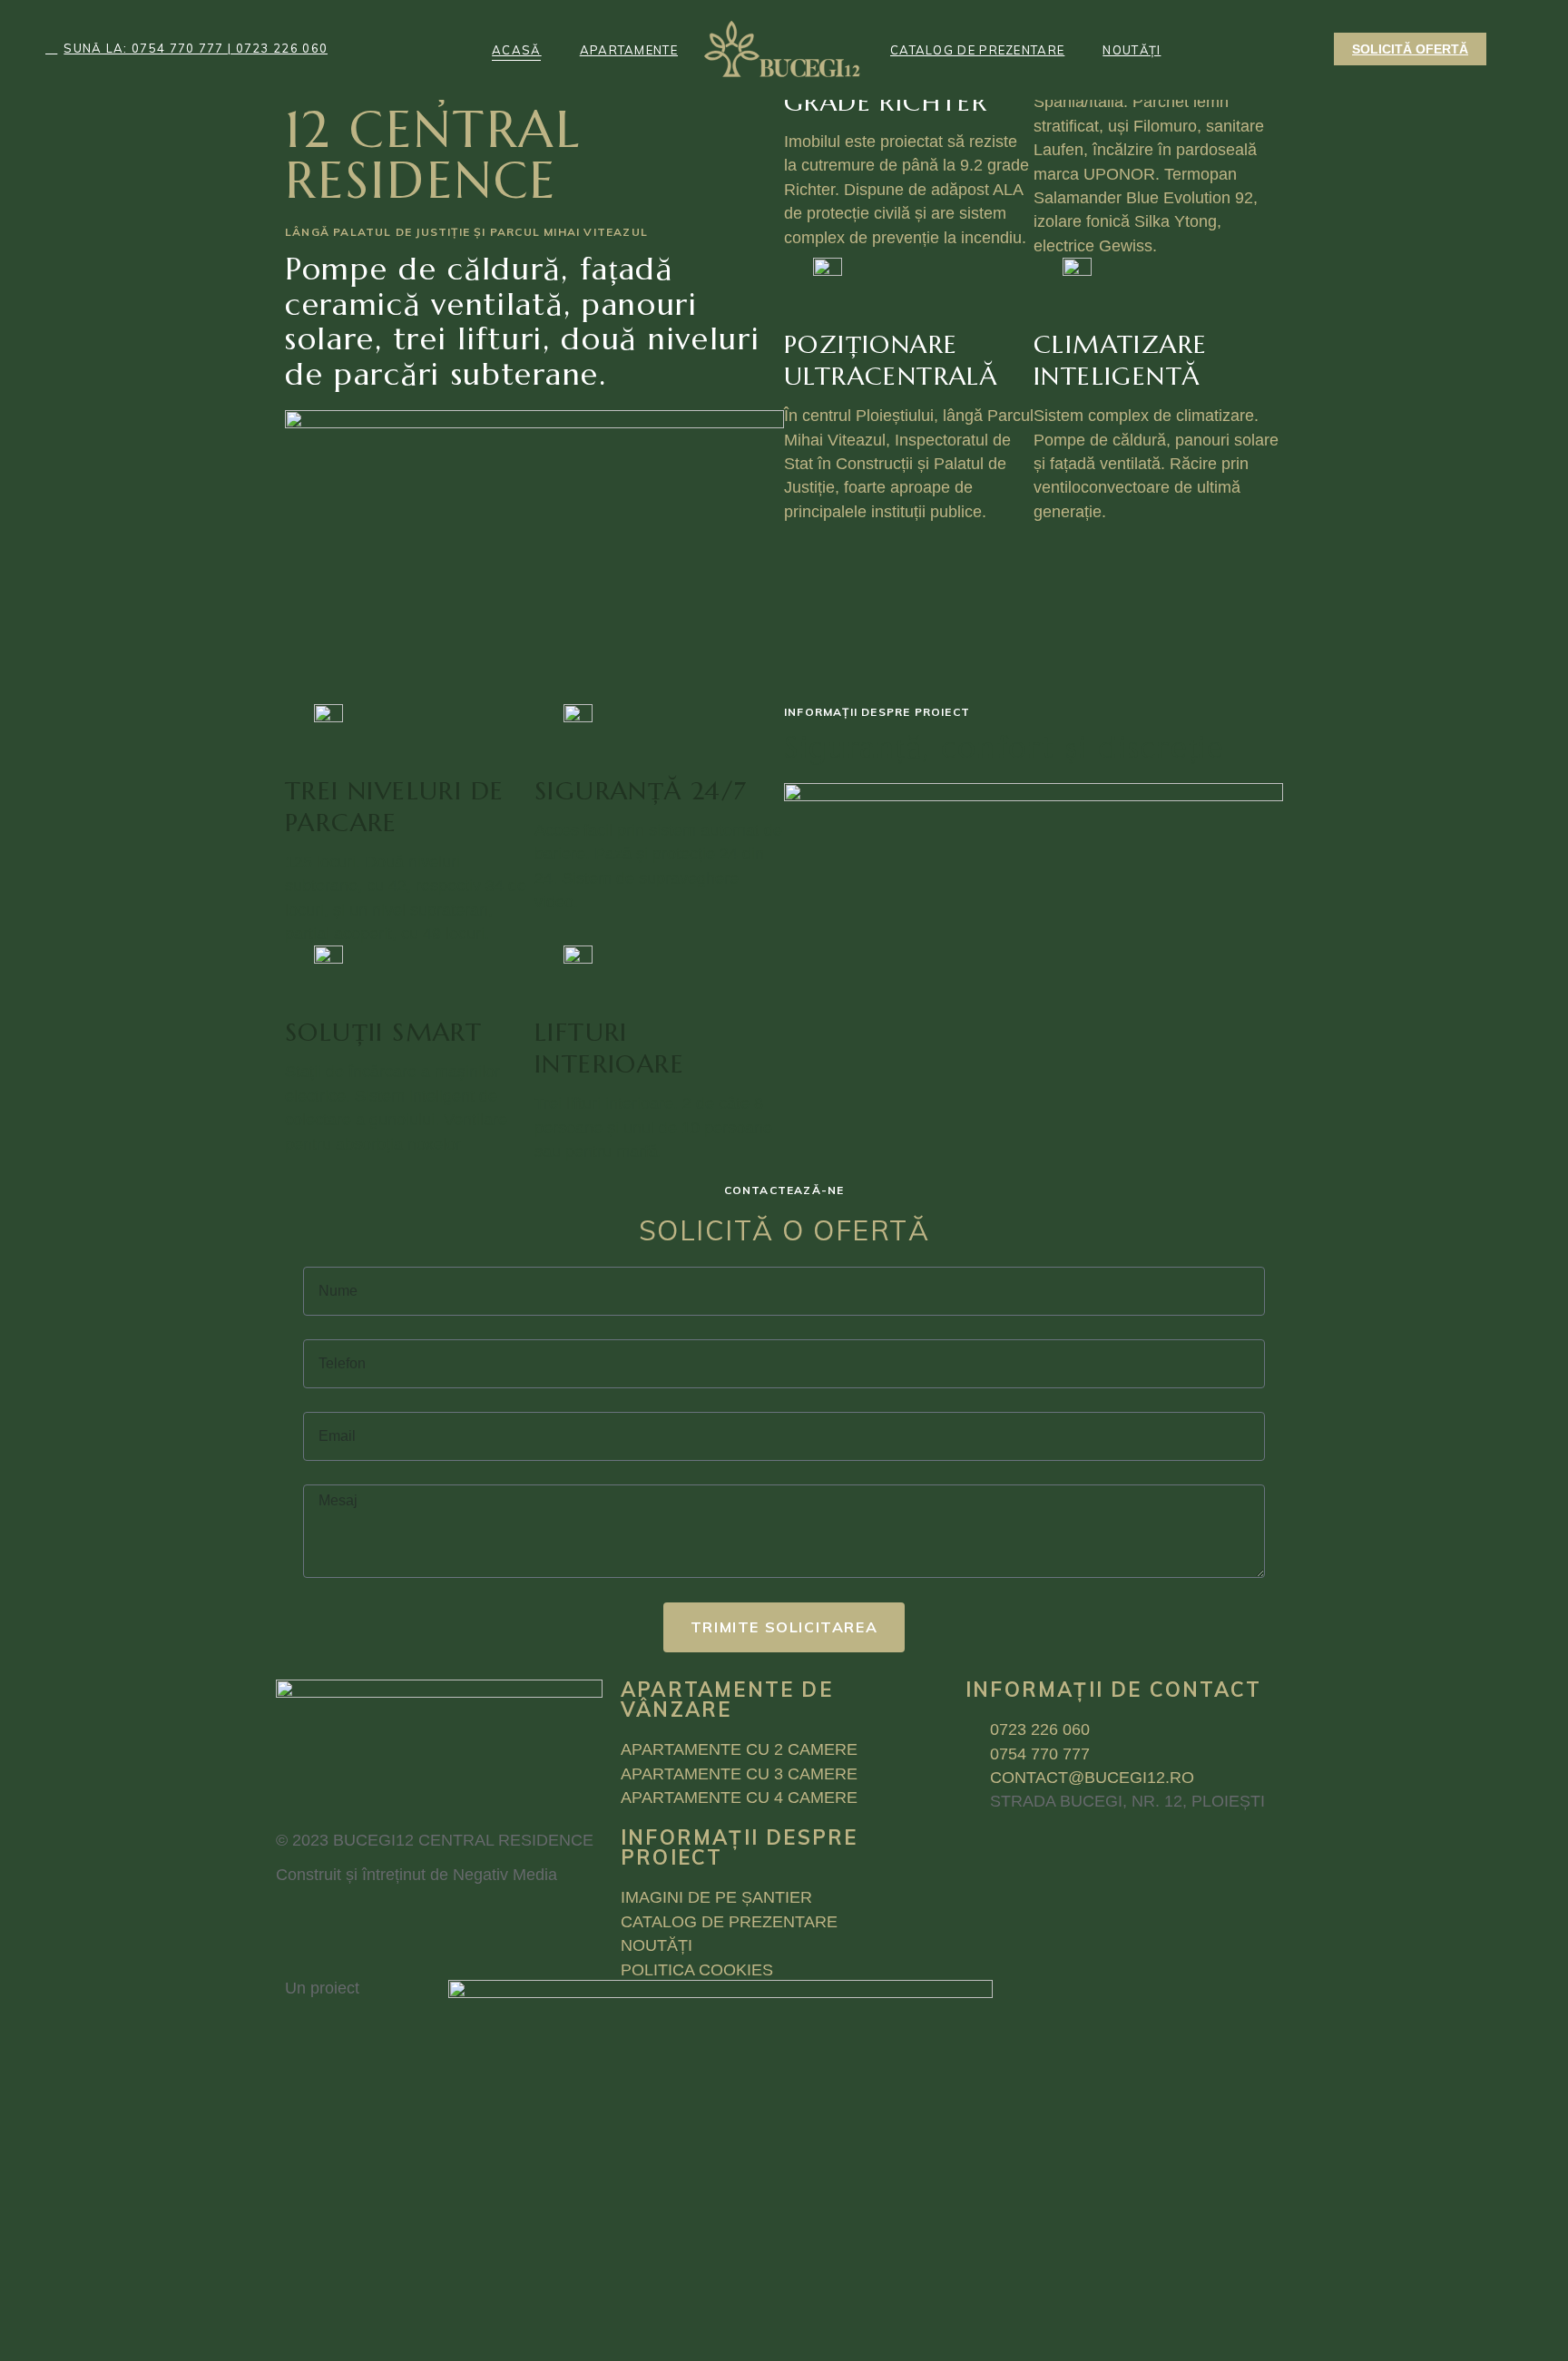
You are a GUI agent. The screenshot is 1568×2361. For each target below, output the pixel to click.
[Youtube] (398, 1924)
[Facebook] (299, 1924)
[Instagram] (448, 1924)
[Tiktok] (348, 1924)
